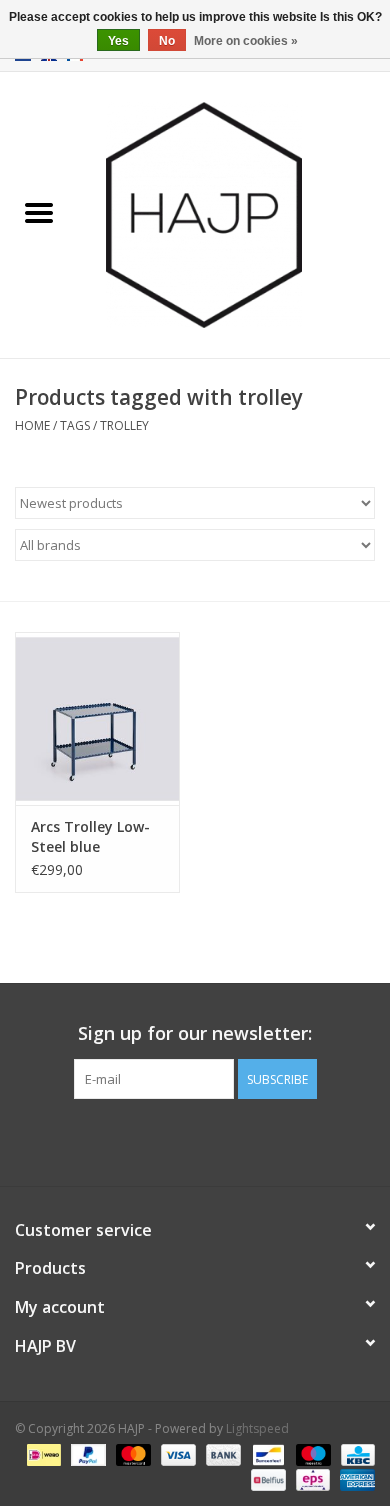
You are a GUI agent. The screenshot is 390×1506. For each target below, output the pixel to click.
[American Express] (354, 1478)
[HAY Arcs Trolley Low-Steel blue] (97, 718)
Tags (75, 425)
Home (32, 425)
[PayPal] (86, 1453)
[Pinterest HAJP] (195, 1140)
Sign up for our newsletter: (195, 1033)
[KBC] (354, 1453)
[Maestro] (311, 1453)
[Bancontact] (266, 1453)
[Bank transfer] (221, 1453)
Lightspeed (257, 1428)
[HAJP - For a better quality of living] (234, 213)
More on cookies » (246, 41)
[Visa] (176, 1453)
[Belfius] (266, 1478)
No (167, 41)
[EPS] (311, 1478)
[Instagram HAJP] (231, 1140)
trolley (124, 425)
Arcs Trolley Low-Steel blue (90, 836)
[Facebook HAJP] (159, 1140)
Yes (118, 41)
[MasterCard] (131, 1453)
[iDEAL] (42, 1453)
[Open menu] (39, 212)
